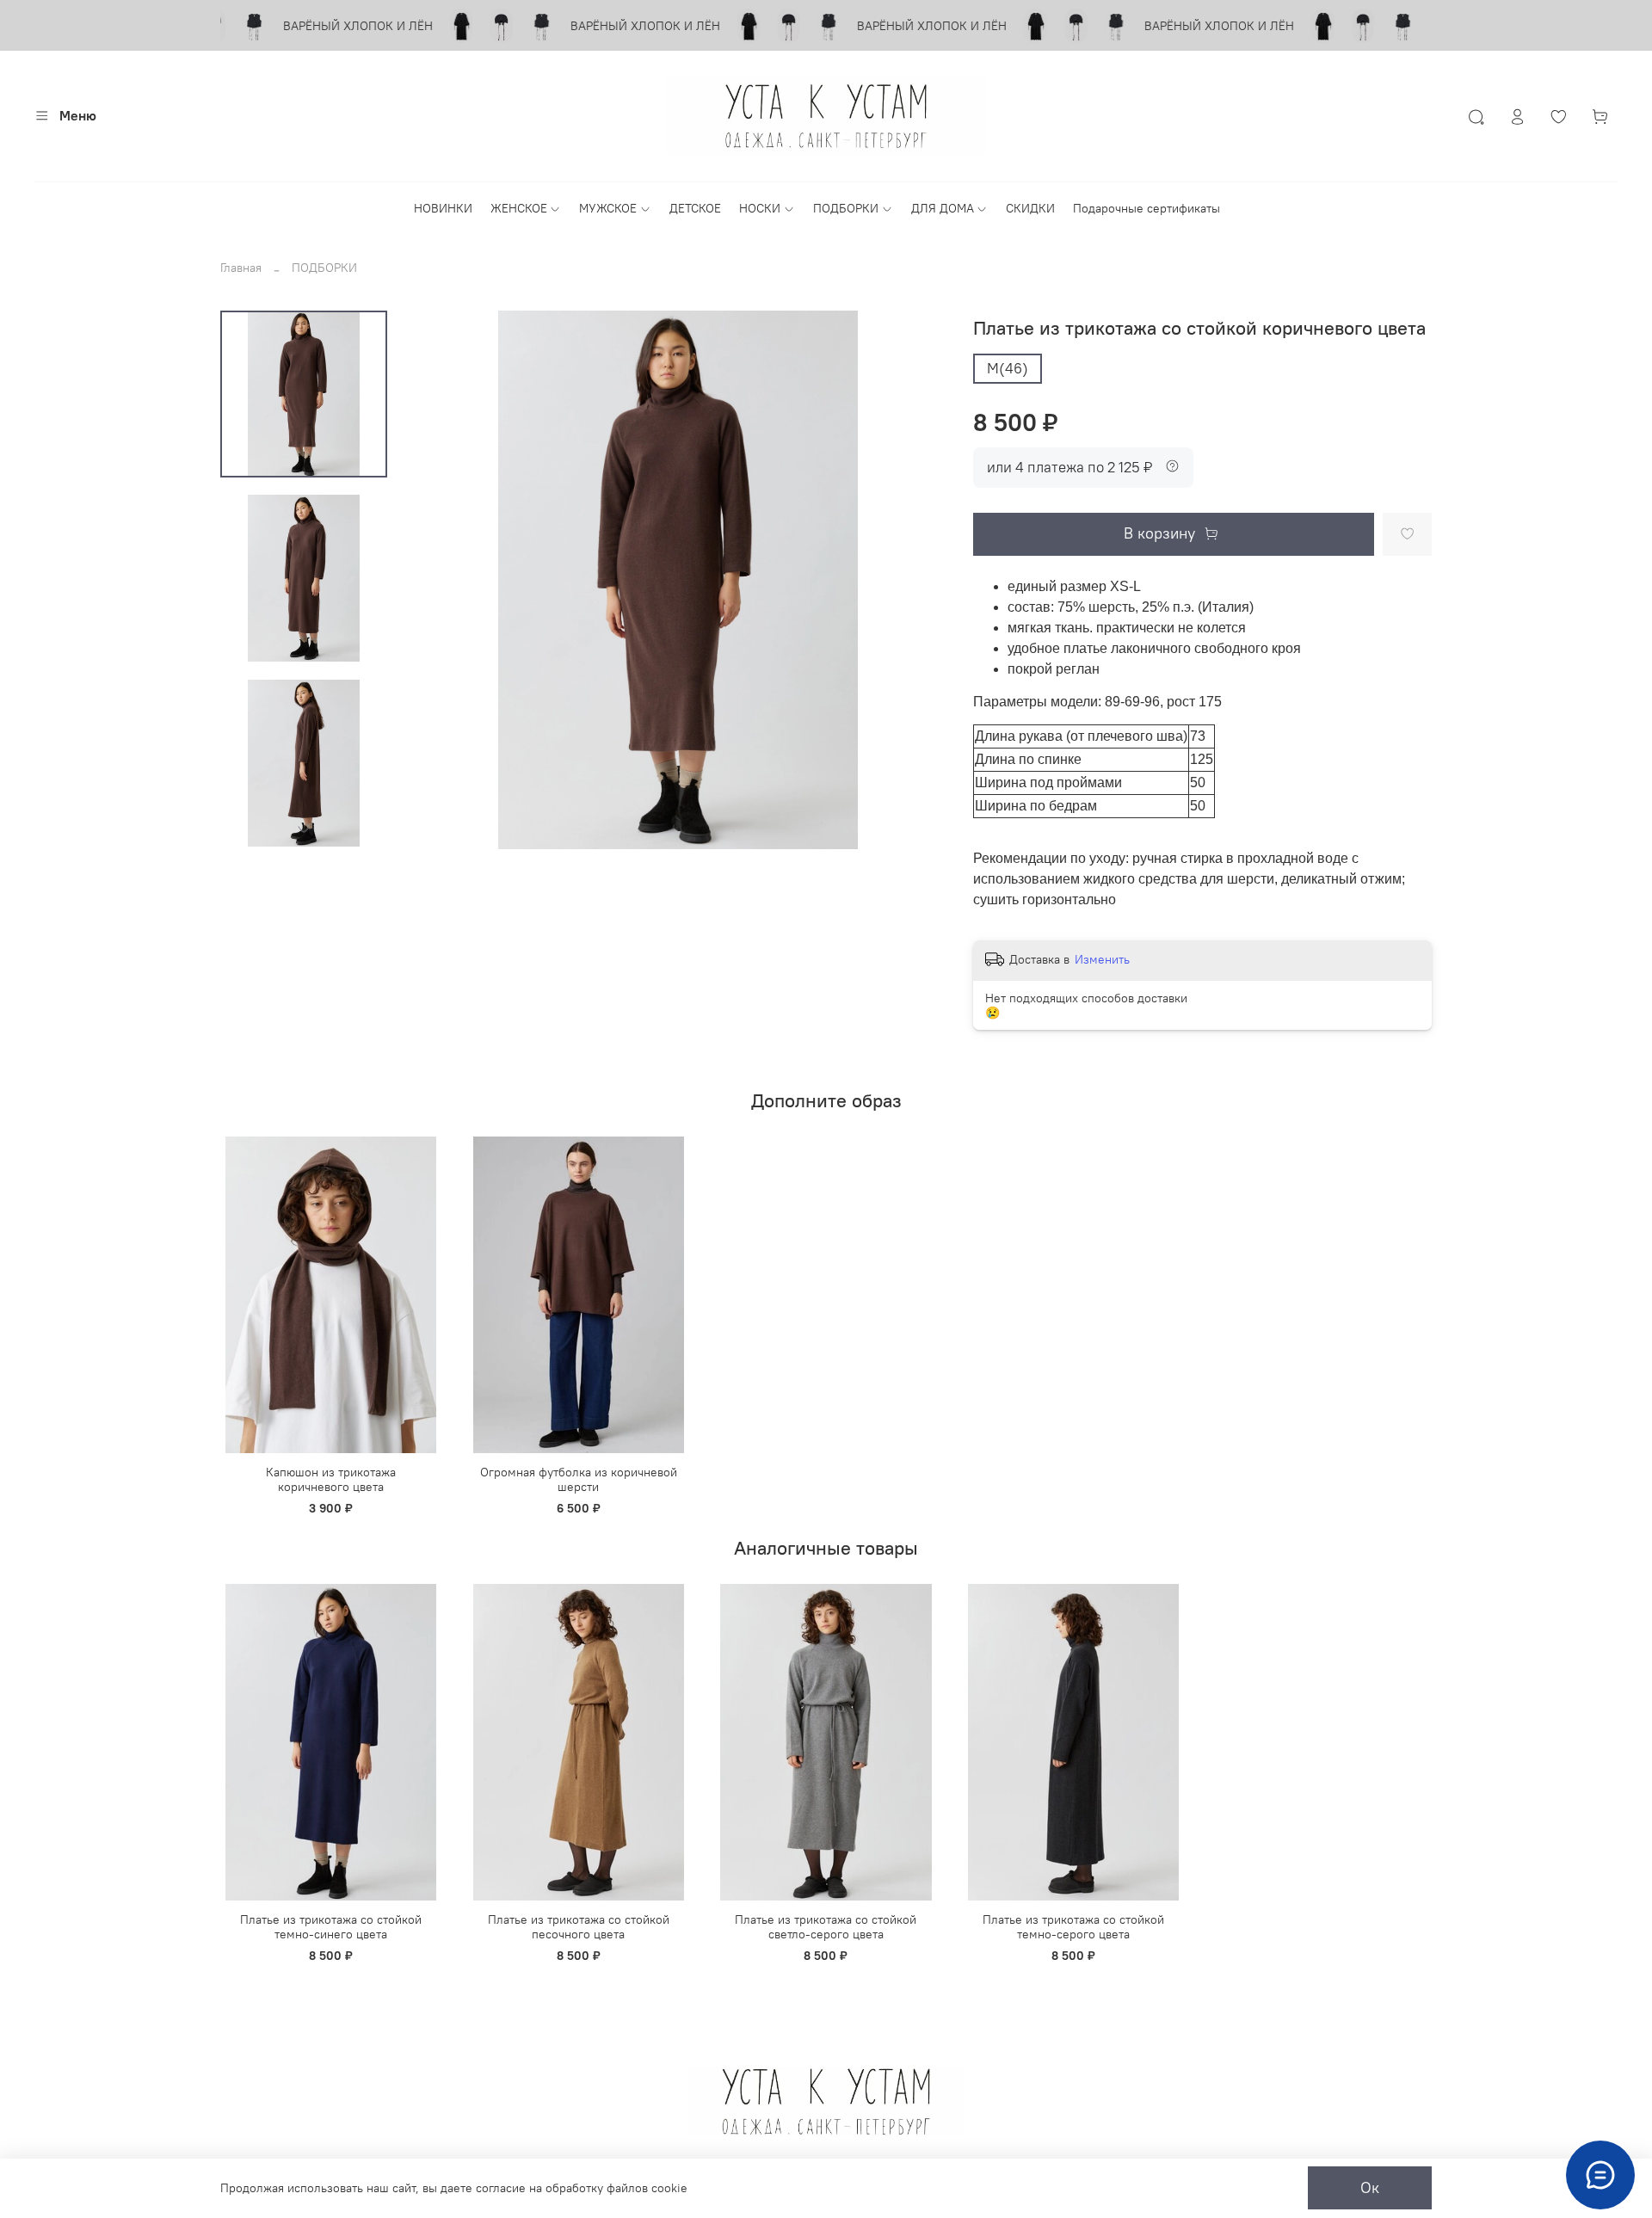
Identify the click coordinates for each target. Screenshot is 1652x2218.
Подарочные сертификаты (1147, 208)
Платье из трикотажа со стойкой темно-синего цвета (331, 1927)
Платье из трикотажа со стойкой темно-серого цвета (1073, 1927)
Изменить (1102, 959)
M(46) (1008, 368)
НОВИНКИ (443, 208)
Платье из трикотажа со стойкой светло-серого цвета (826, 1927)
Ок (1370, 2188)
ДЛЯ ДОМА (943, 208)
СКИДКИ (1030, 208)
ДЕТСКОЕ (695, 208)
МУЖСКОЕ (608, 208)
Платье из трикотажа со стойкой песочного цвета (579, 1927)
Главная (241, 268)
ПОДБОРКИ (846, 208)
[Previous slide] (439, 580)
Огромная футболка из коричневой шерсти (579, 1480)
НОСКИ (760, 208)
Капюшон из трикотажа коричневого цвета (331, 1480)
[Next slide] (304, 829)
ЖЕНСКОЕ (519, 208)
